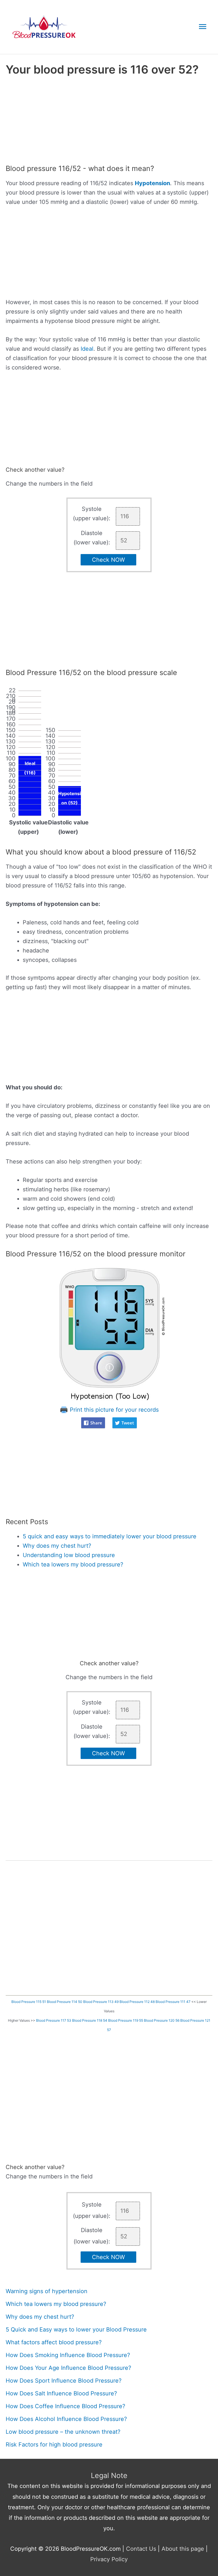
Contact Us (141, 2549)
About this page (183, 2549)
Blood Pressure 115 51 (29, 2002)
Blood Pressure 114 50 (65, 2002)
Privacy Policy (109, 2559)
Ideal (87, 349)
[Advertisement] (109, 122)
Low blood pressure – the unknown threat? (63, 2432)
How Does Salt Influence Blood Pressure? (61, 2393)
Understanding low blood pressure (69, 1555)
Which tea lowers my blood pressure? (73, 1564)
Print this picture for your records (113, 1410)
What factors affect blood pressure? (54, 2342)
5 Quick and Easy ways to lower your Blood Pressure (76, 2330)
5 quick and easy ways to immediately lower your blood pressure (110, 1536)
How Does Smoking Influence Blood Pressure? (68, 2355)
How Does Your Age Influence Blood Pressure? (68, 2368)
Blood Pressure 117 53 (54, 2020)
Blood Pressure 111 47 (173, 2002)
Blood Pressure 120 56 (162, 2020)
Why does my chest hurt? (57, 1546)
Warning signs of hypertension (47, 2291)
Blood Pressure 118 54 (90, 2020)
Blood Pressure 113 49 (101, 2002)
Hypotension (152, 183)
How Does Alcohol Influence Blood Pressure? (66, 2419)
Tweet (128, 1423)
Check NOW (108, 560)
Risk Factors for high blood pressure (54, 2445)
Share (96, 1423)
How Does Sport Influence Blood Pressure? (64, 2381)
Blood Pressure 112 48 (137, 2002)
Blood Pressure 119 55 (126, 2020)
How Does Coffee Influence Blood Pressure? (65, 2406)
